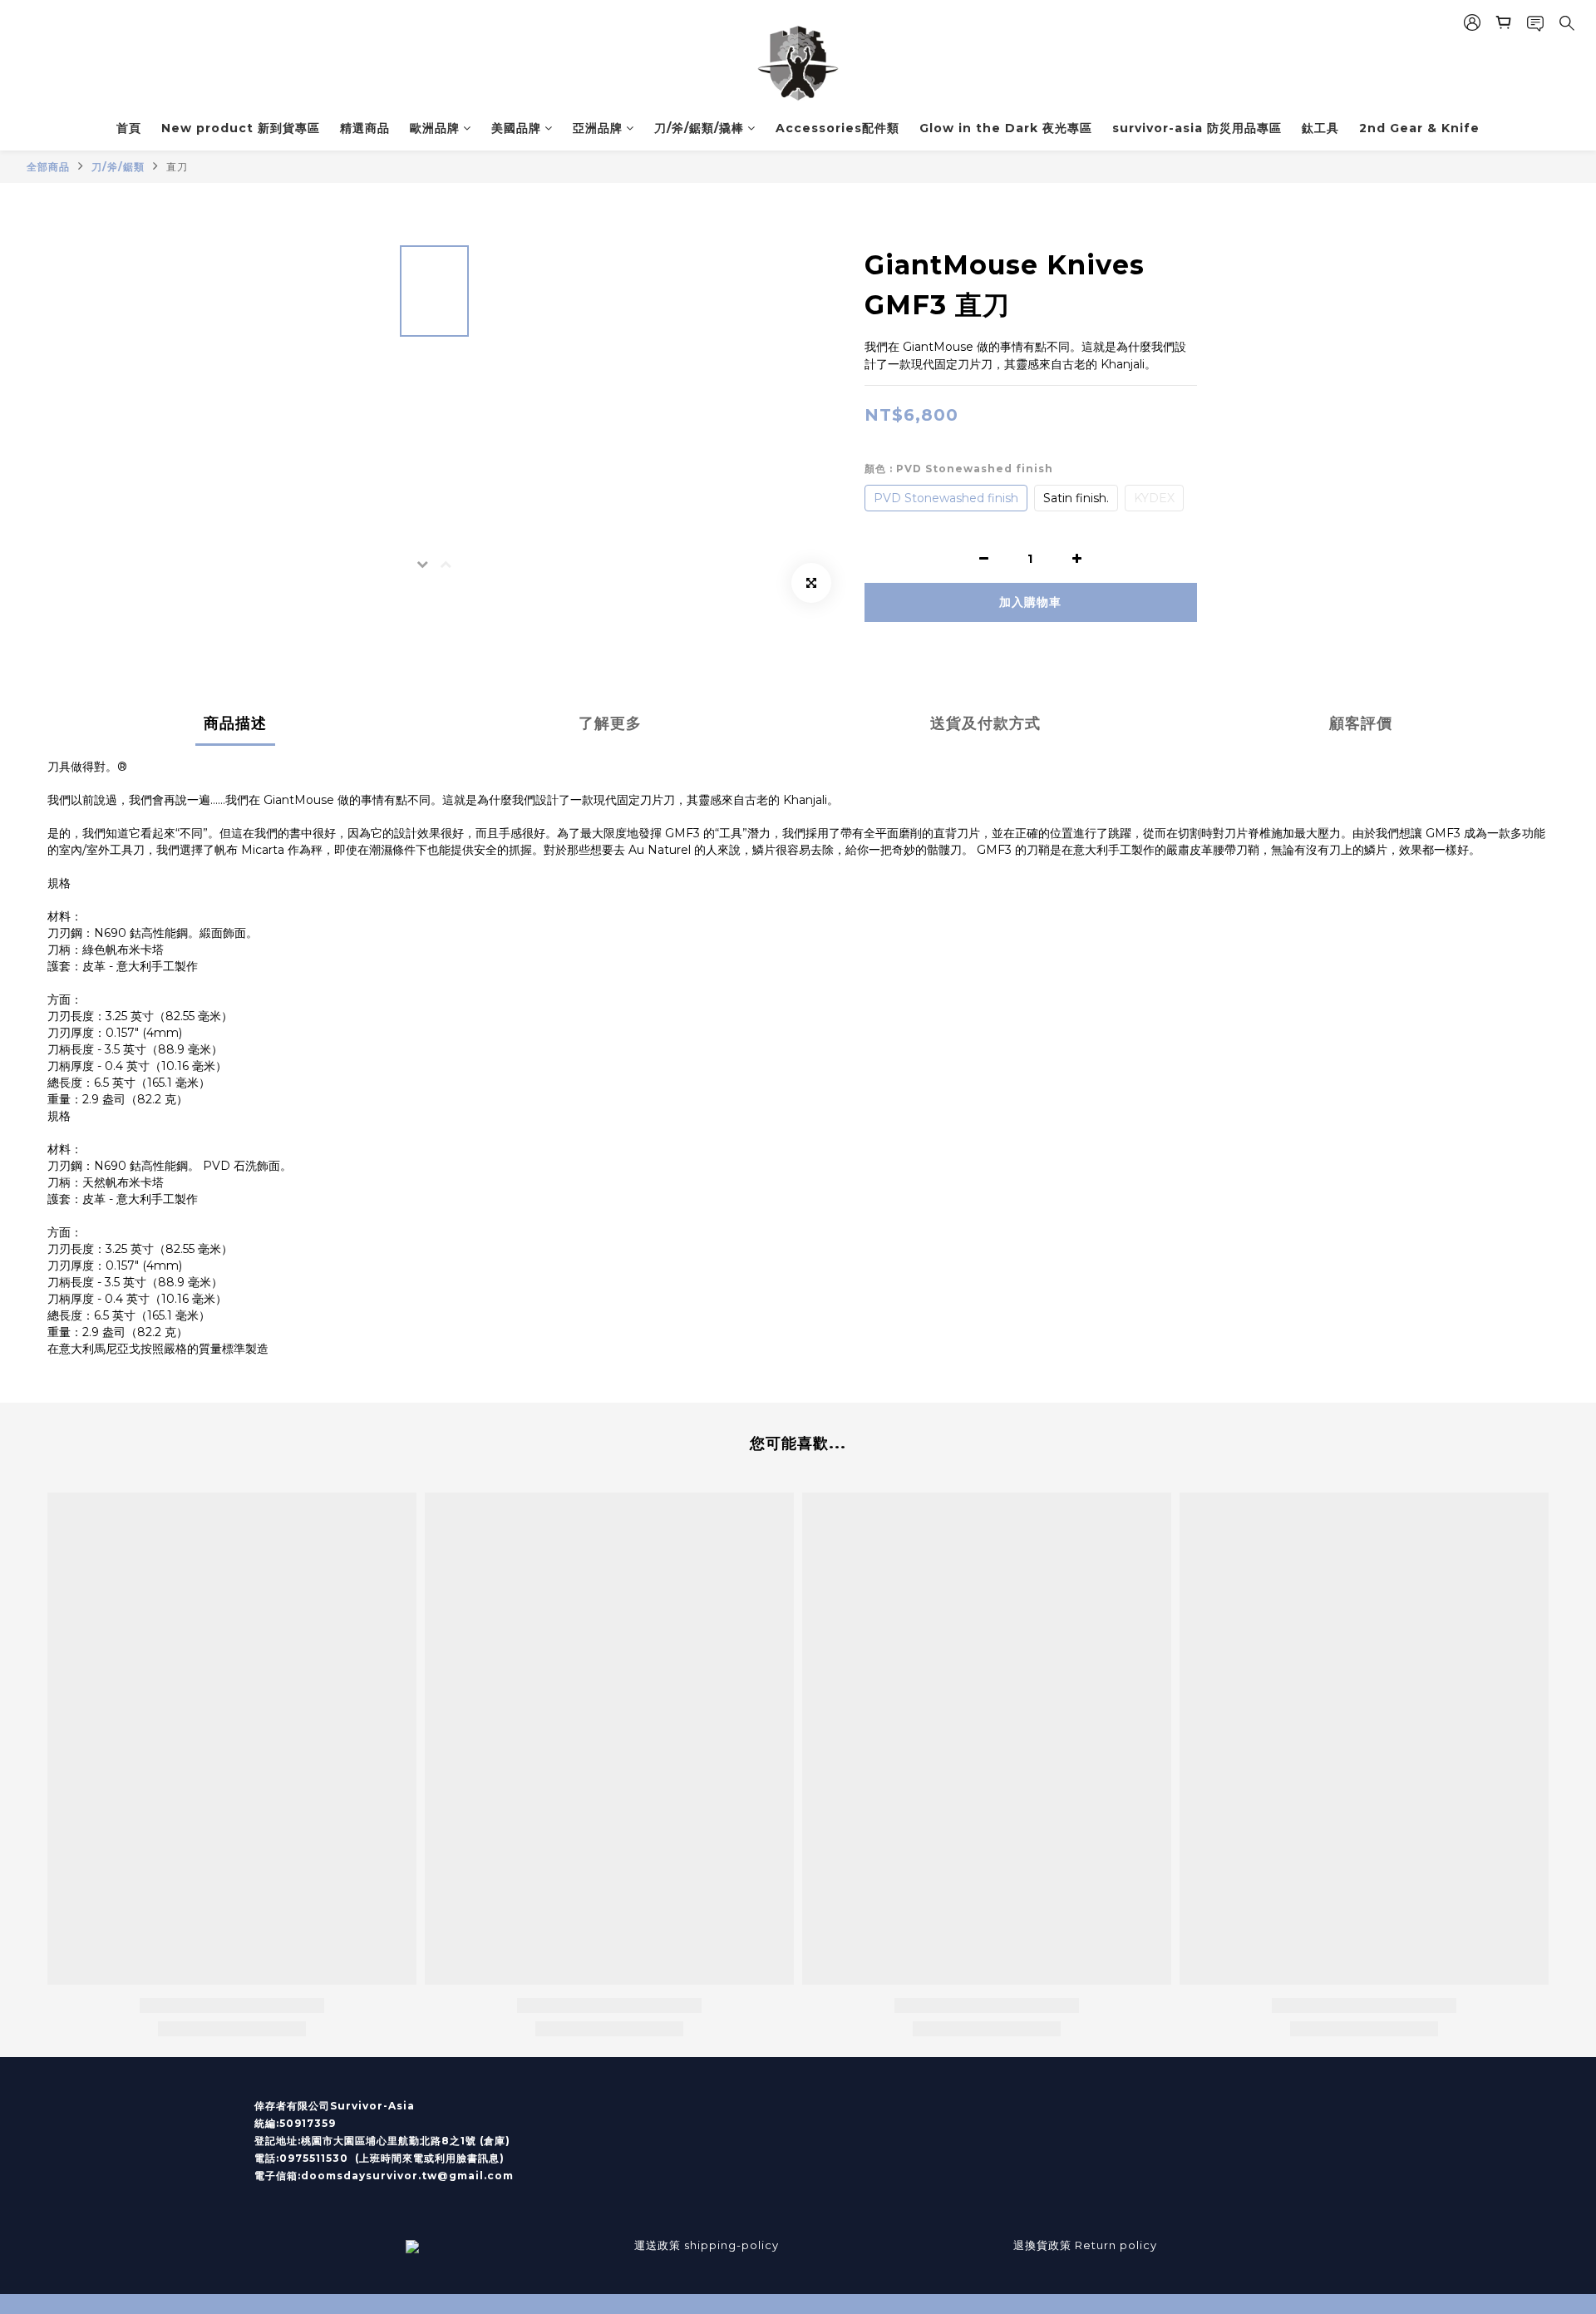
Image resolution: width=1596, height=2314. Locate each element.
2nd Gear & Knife (1419, 128)
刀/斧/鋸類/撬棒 (699, 128)
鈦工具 (1320, 128)
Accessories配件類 (837, 128)
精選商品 (365, 128)
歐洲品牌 (435, 128)
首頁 (129, 128)
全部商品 (48, 167)
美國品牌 (516, 128)
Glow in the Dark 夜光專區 (1006, 128)
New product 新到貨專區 (241, 128)
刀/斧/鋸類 (118, 167)
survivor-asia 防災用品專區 (1197, 128)
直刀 (177, 167)
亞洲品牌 (598, 128)
